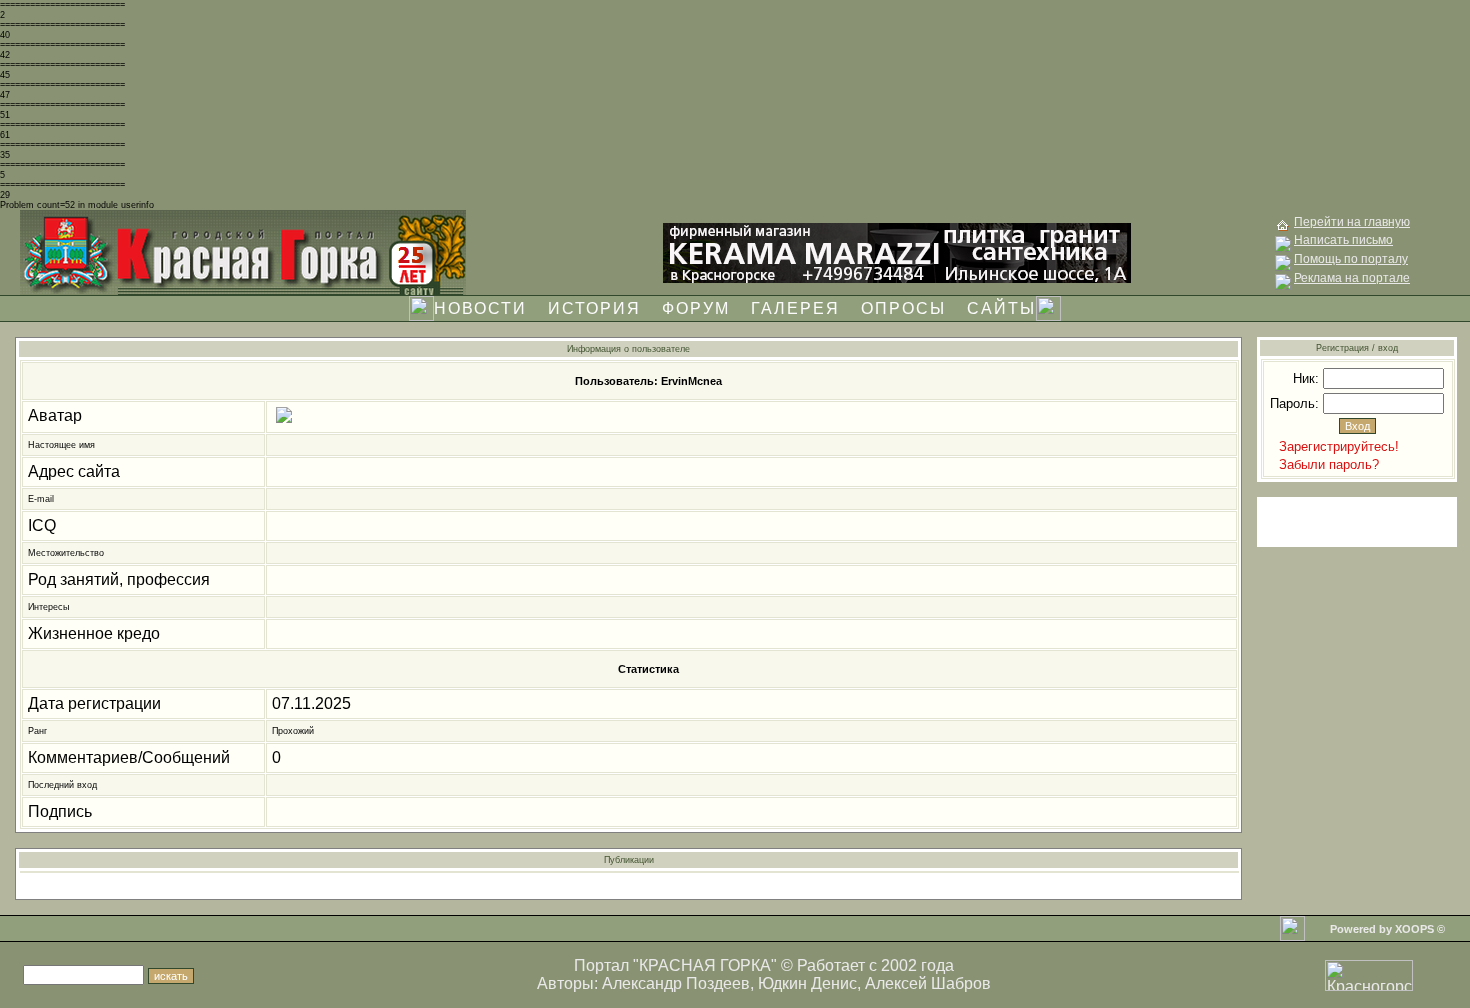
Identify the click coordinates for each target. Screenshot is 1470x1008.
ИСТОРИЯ (594, 308)
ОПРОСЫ (903, 308)
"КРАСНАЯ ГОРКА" (705, 965)
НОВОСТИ (480, 308)
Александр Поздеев (676, 983)
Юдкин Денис (807, 983)
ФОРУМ (696, 308)
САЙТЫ (1001, 308)
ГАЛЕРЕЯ (795, 308)
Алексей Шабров (928, 983)
